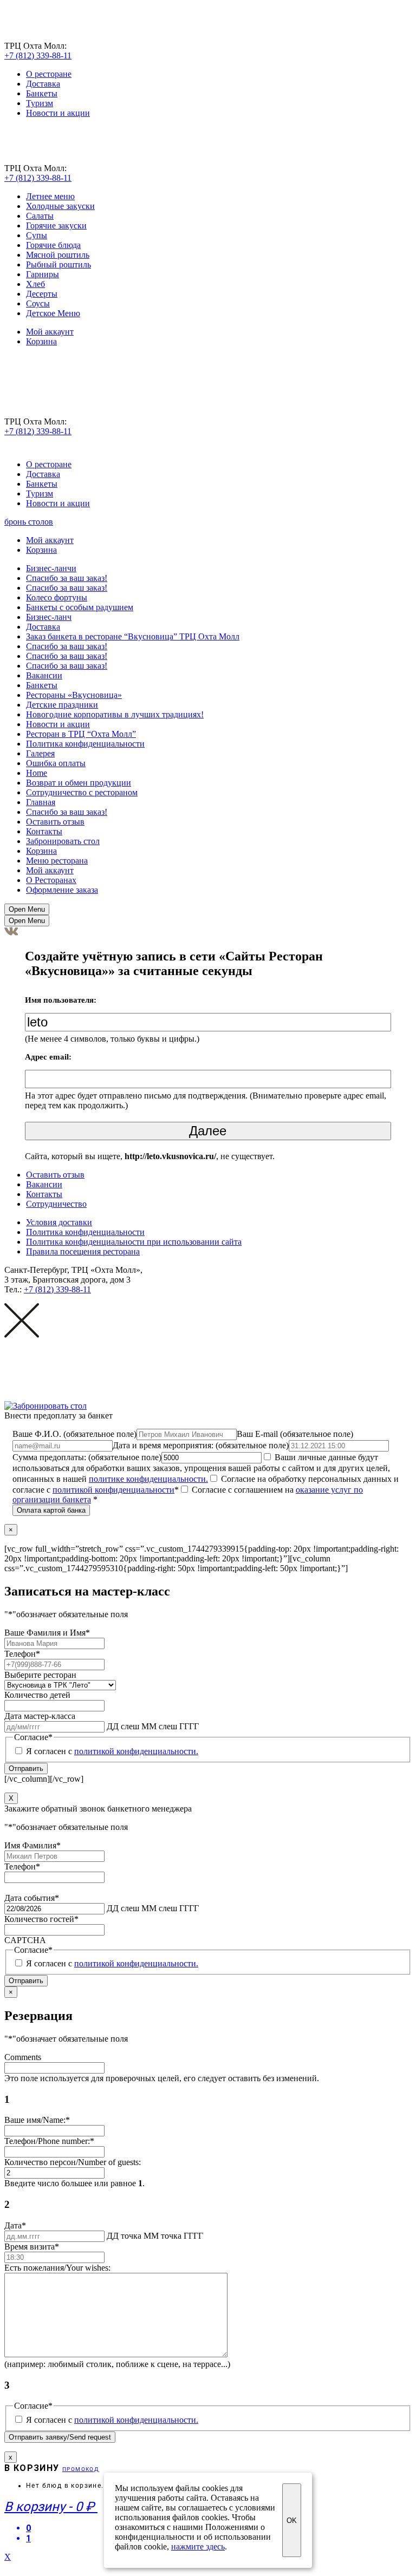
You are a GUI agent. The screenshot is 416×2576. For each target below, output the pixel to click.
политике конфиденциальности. (148, 1479)
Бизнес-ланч (49, 617)
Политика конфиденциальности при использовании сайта (134, 1242)
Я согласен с (112, 1751)
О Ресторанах (51, 880)
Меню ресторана (57, 861)
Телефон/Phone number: (49, 2141)
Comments (23, 2057)
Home (37, 773)
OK (292, 2521)
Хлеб (35, 284)
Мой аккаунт (50, 332)
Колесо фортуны (57, 597)
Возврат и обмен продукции (79, 783)
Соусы (38, 303)
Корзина (41, 341)
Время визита (32, 2247)
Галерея (40, 753)
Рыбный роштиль (58, 264)
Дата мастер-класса (40, 1716)
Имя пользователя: (61, 1000)
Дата (15, 2225)
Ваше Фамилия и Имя (47, 1633)
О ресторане (49, 74)
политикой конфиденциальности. (136, 1751)
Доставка (43, 84)
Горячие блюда (53, 245)
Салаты (40, 216)
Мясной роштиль (58, 255)
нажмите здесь (198, 2546)
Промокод (81, 2469)
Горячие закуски (56, 225)
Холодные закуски (60, 206)
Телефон (22, 1654)
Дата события (32, 1898)
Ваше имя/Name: (37, 2120)
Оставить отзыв (55, 822)
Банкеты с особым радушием (80, 607)
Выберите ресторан (40, 1675)
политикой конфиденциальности (113, 1490)
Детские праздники (62, 705)
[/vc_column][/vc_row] (201, 1663)
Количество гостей (41, 1919)
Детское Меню (53, 313)
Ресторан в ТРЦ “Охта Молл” (81, 734)
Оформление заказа (62, 890)
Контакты (44, 831)
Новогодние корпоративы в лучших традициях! (115, 714)
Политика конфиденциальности (85, 744)
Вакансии (44, 675)
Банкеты (42, 93)
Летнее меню (50, 196)
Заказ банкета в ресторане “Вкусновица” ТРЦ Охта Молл (133, 636)
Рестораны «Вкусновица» (74, 695)
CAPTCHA (25, 1940)
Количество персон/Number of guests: (73, 2162)
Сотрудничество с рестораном (82, 792)
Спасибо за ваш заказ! (67, 578)
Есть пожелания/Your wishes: (57, 2268)
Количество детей (37, 1695)
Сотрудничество (56, 1204)
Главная (41, 802)
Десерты (42, 294)
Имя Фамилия (32, 1845)
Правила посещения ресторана (83, 1251)
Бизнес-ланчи (51, 568)
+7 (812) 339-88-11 (38, 55)
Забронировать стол (63, 841)
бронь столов (29, 522)
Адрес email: (48, 1057)
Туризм (40, 103)
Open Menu (27, 909)
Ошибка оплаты (56, 763)
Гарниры (43, 274)
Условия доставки (59, 1222)
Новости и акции (58, 113)
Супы (37, 235)
